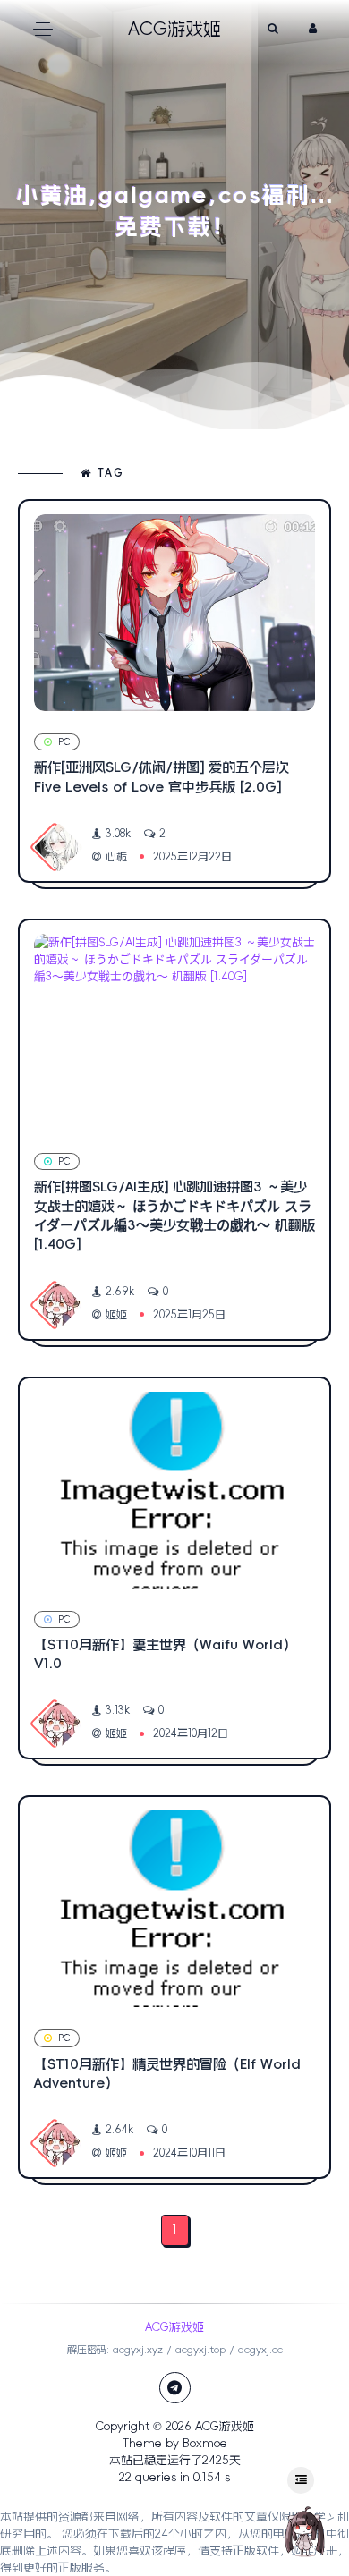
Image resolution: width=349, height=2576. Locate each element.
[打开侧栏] (301, 2480)
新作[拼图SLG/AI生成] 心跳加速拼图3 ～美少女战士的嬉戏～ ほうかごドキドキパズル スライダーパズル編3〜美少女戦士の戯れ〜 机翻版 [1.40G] (174, 1215)
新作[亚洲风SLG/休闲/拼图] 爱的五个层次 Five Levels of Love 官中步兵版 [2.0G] (162, 776)
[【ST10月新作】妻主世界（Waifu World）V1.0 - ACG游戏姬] (174, 1490)
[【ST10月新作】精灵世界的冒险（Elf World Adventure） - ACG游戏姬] (174, 1909)
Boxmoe (205, 2443)
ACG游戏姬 (225, 2426)
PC (64, 742)
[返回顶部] (304, 2531)
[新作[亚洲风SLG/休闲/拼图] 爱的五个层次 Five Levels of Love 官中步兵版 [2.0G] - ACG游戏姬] (174, 613)
